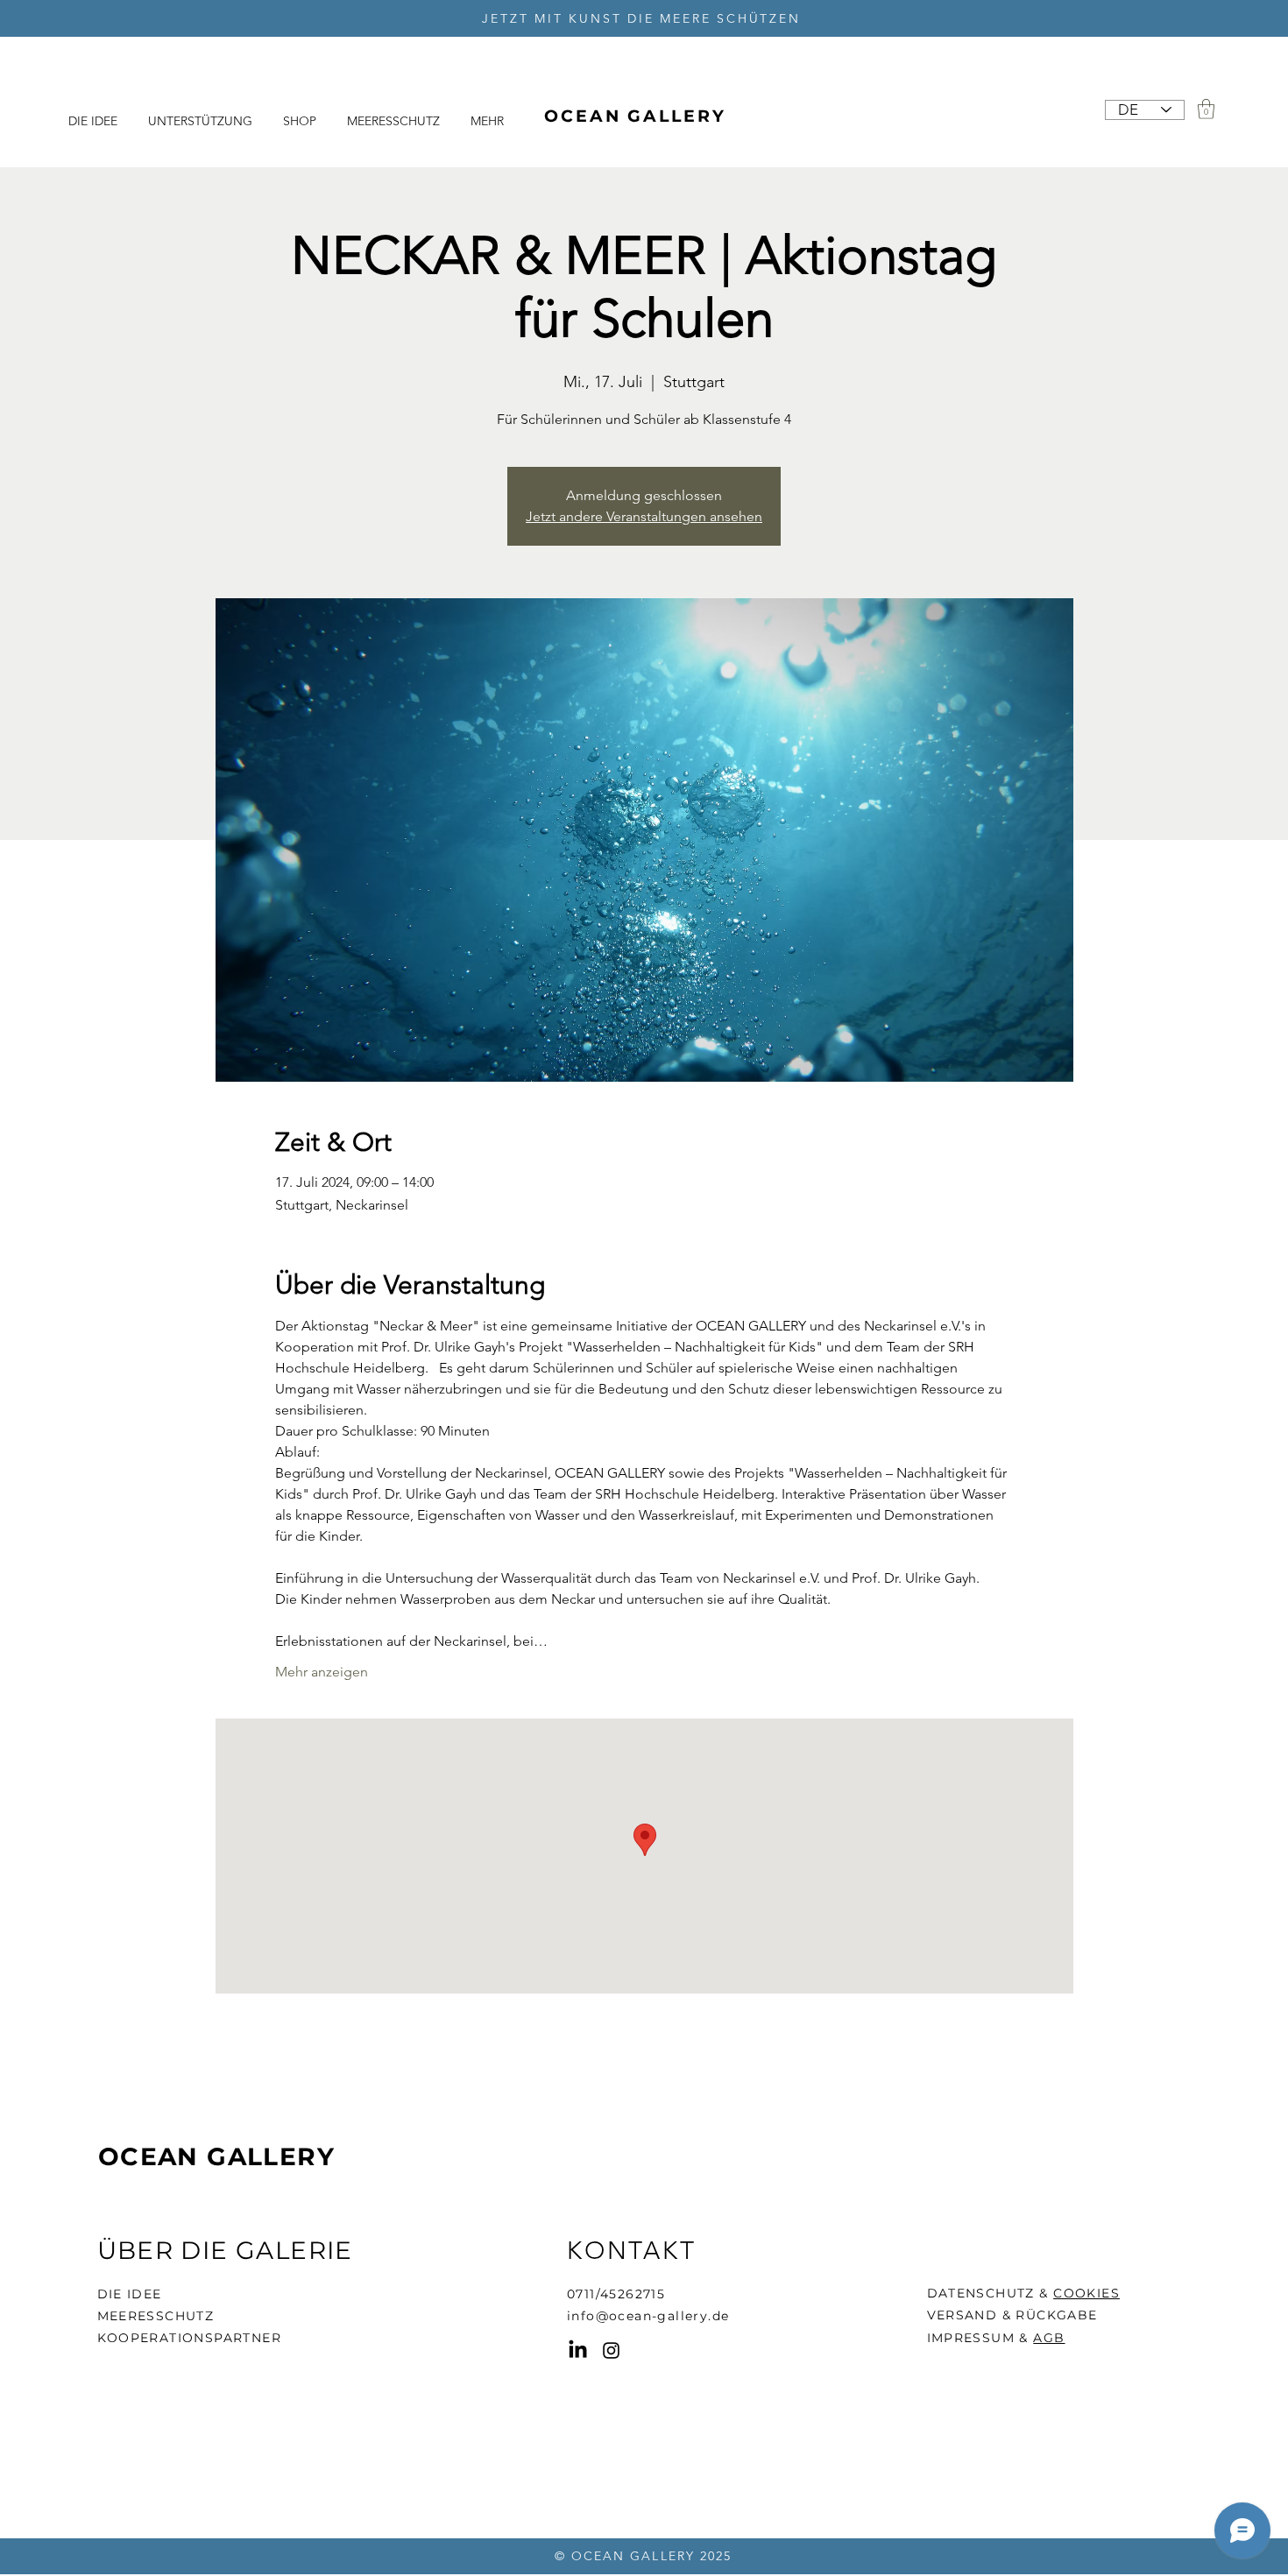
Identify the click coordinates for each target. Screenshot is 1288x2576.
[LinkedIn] (578, 2350)
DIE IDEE (130, 2294)
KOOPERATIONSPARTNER (190, 2338)
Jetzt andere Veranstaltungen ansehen (644, 516)
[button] (1206, 109)
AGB (1049, 2338)
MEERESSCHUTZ (156, 2316)
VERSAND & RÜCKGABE (1012, 2315)
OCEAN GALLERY (216, 2156)
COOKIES (1086, 2293)
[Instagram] (611, 2350)
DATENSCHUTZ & (991, 2293)
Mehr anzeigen (322, 1672)
